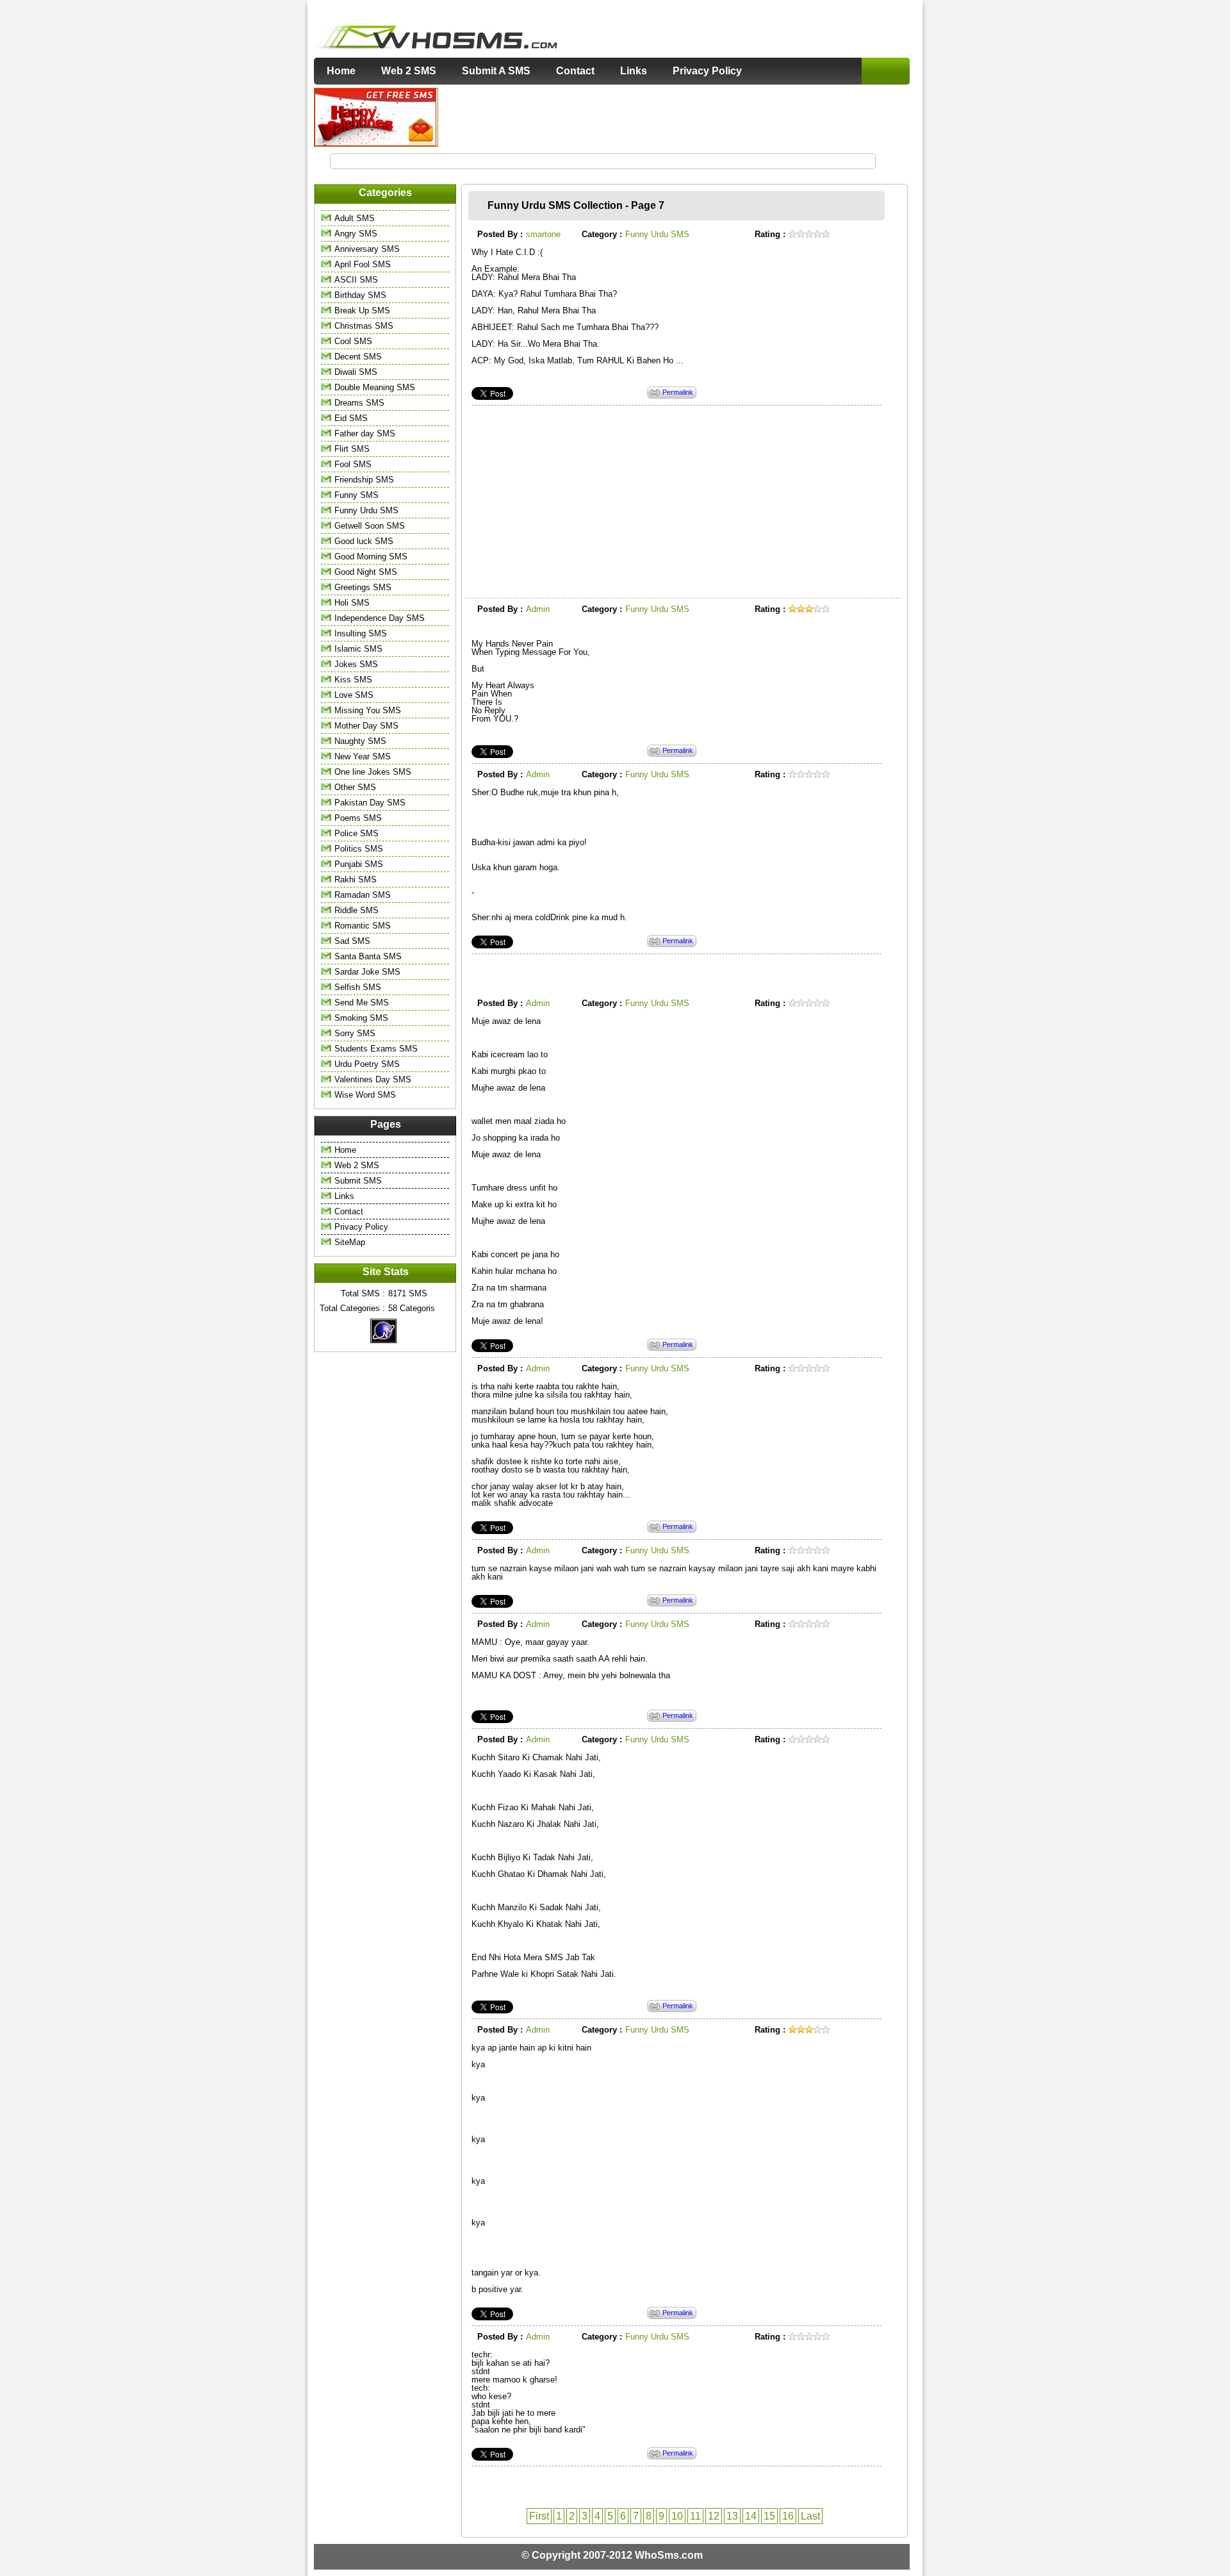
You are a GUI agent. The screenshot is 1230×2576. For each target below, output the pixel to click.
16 (788, 2516)
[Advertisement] (675, 117)
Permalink (678, 392)
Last (810, 2516)
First (539, 2516)
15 (769, 2516)
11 (695, 2516)
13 (732, 2516)
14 (751, 2516)
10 (677, 2516)
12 (714, 2516)
